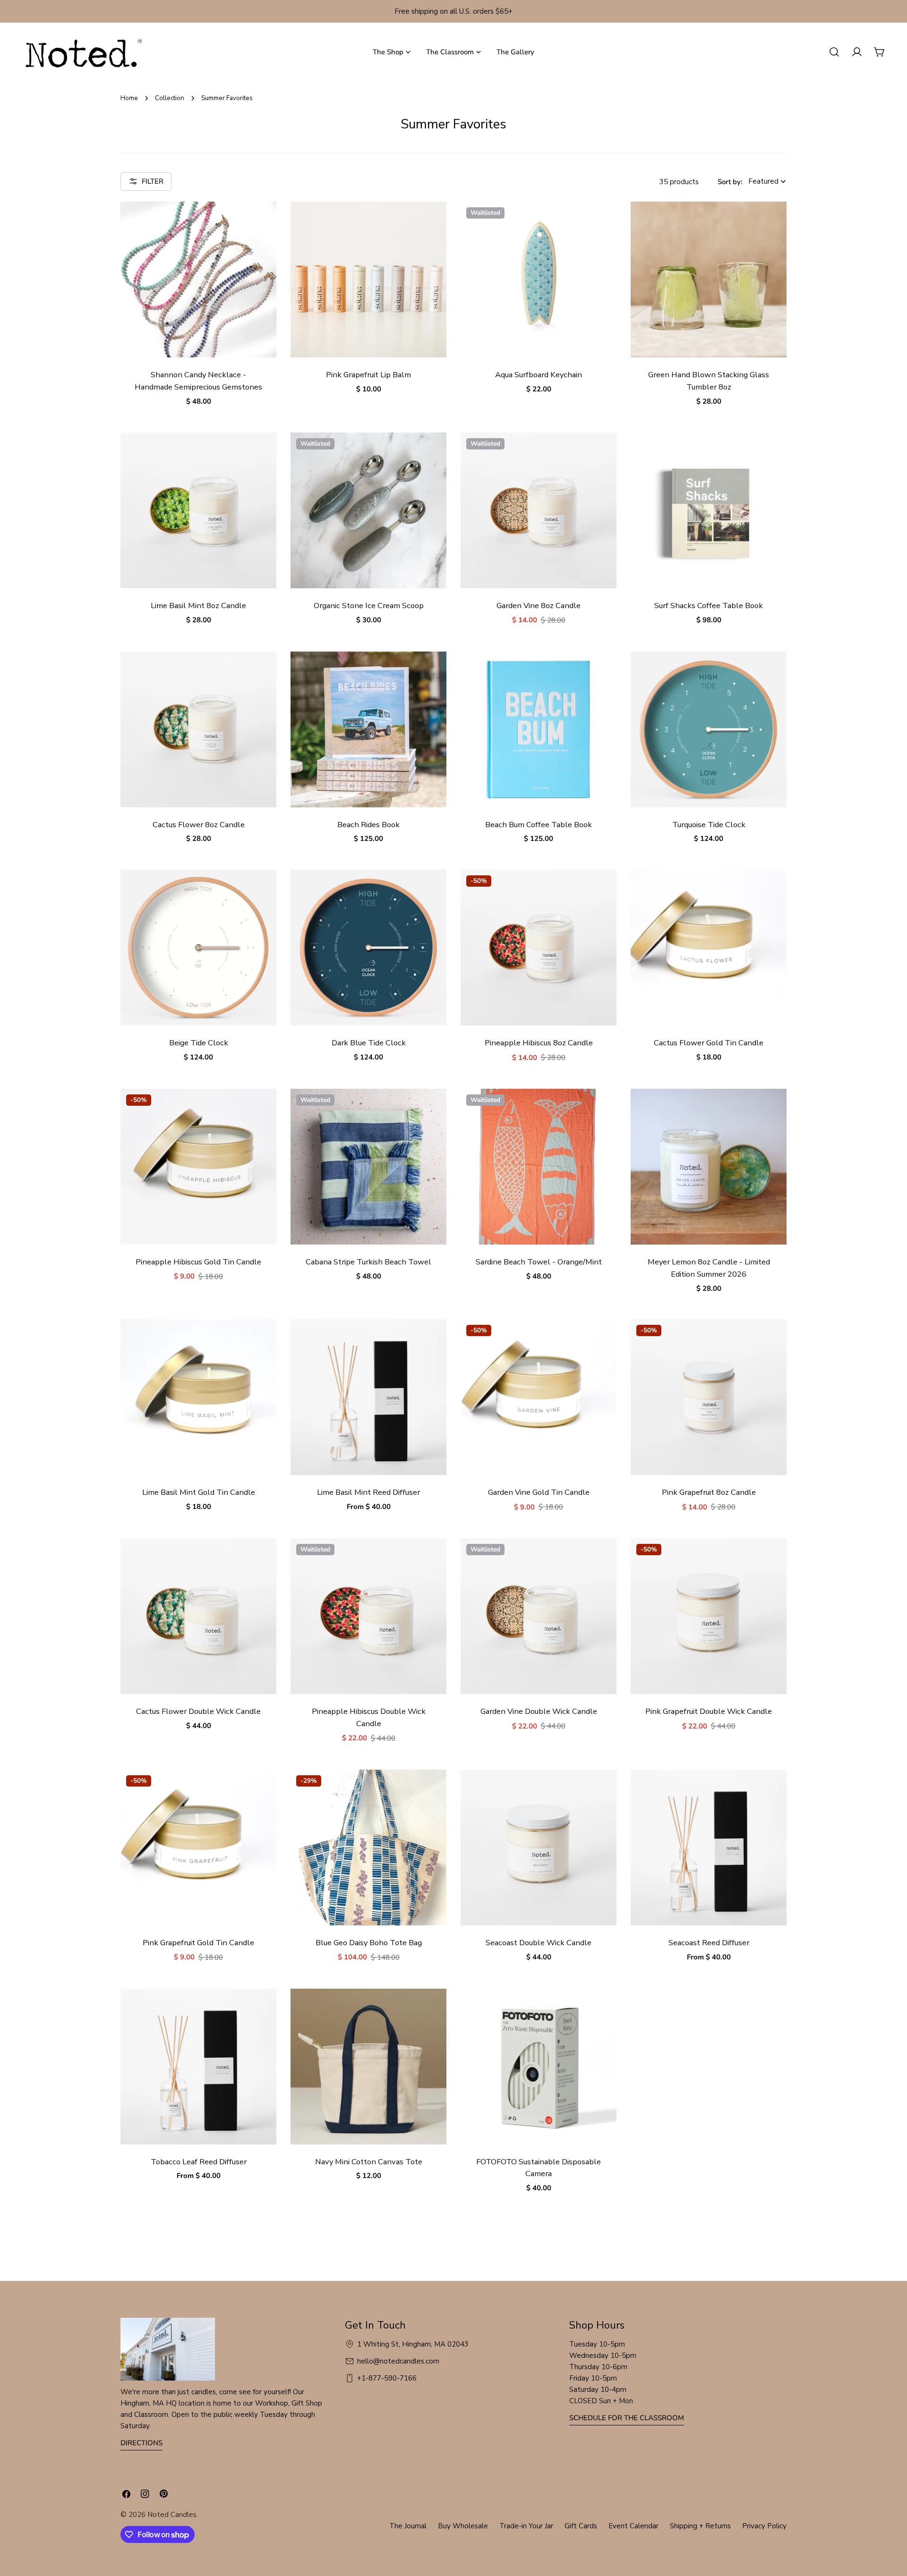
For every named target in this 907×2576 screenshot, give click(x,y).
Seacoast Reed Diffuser (709, 1943)
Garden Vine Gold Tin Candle (539, 1492)
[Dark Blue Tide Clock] (368, 948)
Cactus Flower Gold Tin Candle (709, 1043)
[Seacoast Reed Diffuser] (709, 1847)
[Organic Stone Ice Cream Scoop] (368, 510)
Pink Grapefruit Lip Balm (368, 375)
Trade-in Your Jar (526, 2526)
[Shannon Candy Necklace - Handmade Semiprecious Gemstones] (198, 280)
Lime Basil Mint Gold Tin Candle (199, 1492)
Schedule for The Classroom (627, 2418)
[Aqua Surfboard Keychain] (539, 280)
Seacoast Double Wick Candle (539, 1943)
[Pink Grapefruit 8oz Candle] (709, 1397)
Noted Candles (172, 2515)
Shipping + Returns (700, 2526)
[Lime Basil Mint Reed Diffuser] (368, 1397)
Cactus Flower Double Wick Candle (198, 1711)
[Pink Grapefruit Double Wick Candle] (709, 1616)
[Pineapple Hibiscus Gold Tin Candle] (198, 1167)
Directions (141, 2443)
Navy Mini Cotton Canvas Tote (369, 2162)
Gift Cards (581, 2526)
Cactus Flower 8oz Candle (199, 825)
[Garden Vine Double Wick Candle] (539, 1616)
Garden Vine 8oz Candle (539, 606)
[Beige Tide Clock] (198, 948)
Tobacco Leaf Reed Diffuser (199, 2162)
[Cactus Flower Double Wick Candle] (198, 1616)
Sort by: (730, 181)
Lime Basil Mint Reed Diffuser (368, 1492)
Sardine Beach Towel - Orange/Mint (539, 1262)
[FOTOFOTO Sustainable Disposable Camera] (539, 2067)
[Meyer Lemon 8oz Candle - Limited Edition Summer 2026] (709, 1167)
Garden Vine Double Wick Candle (539, 1711)
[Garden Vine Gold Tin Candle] (539, 1397)
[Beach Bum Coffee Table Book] (539, 729)
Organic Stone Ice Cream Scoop (369, 606)
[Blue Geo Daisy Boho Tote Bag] (368, 1847)
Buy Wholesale (463, 2526)
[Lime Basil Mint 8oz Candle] (198, 510)
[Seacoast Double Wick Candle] (539, 1847)
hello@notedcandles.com (398, 2361)
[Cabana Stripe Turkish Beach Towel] (368, 1167)
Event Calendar (633, 2526)
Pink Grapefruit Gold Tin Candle (198, 1943)
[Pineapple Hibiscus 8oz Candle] (539, 948)
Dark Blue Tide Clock (369, 1043)
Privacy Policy (764, 2526)
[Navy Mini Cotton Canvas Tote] (368, 2067)
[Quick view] (263, 222)
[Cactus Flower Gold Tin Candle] (709, 948)
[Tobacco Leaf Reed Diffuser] (198, 2067)
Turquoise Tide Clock (709, 825)
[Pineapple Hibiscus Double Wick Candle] (368, 1616)
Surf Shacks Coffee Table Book (709, 606)
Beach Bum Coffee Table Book (539, 825)
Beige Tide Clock (199, 1043)
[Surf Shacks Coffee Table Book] (709, 510)
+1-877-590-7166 (387, 2378)
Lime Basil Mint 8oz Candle (198, 606)
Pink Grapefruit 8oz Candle (709, 1492)
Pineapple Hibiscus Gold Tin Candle (198, 1262)
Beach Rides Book (368, 825)
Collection (170, 98)
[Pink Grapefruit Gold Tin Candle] (198, 1847)
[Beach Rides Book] (368, 729)
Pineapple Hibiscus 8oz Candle (539, 1043)
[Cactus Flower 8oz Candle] (198, 729)
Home (129, 98)
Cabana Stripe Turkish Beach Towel (368, 1262)
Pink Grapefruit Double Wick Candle (709, 1711)
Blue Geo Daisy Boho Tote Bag (369, 1943)
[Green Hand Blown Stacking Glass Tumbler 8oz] (709, 280)
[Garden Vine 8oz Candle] (539, 510)
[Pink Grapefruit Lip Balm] (368, 280)
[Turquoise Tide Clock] (709, 729)
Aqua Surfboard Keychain (539, 375)
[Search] (834, 52)
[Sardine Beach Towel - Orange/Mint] (539, 1167)
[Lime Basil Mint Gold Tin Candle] (198, 1397)
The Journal (408, 2526)
